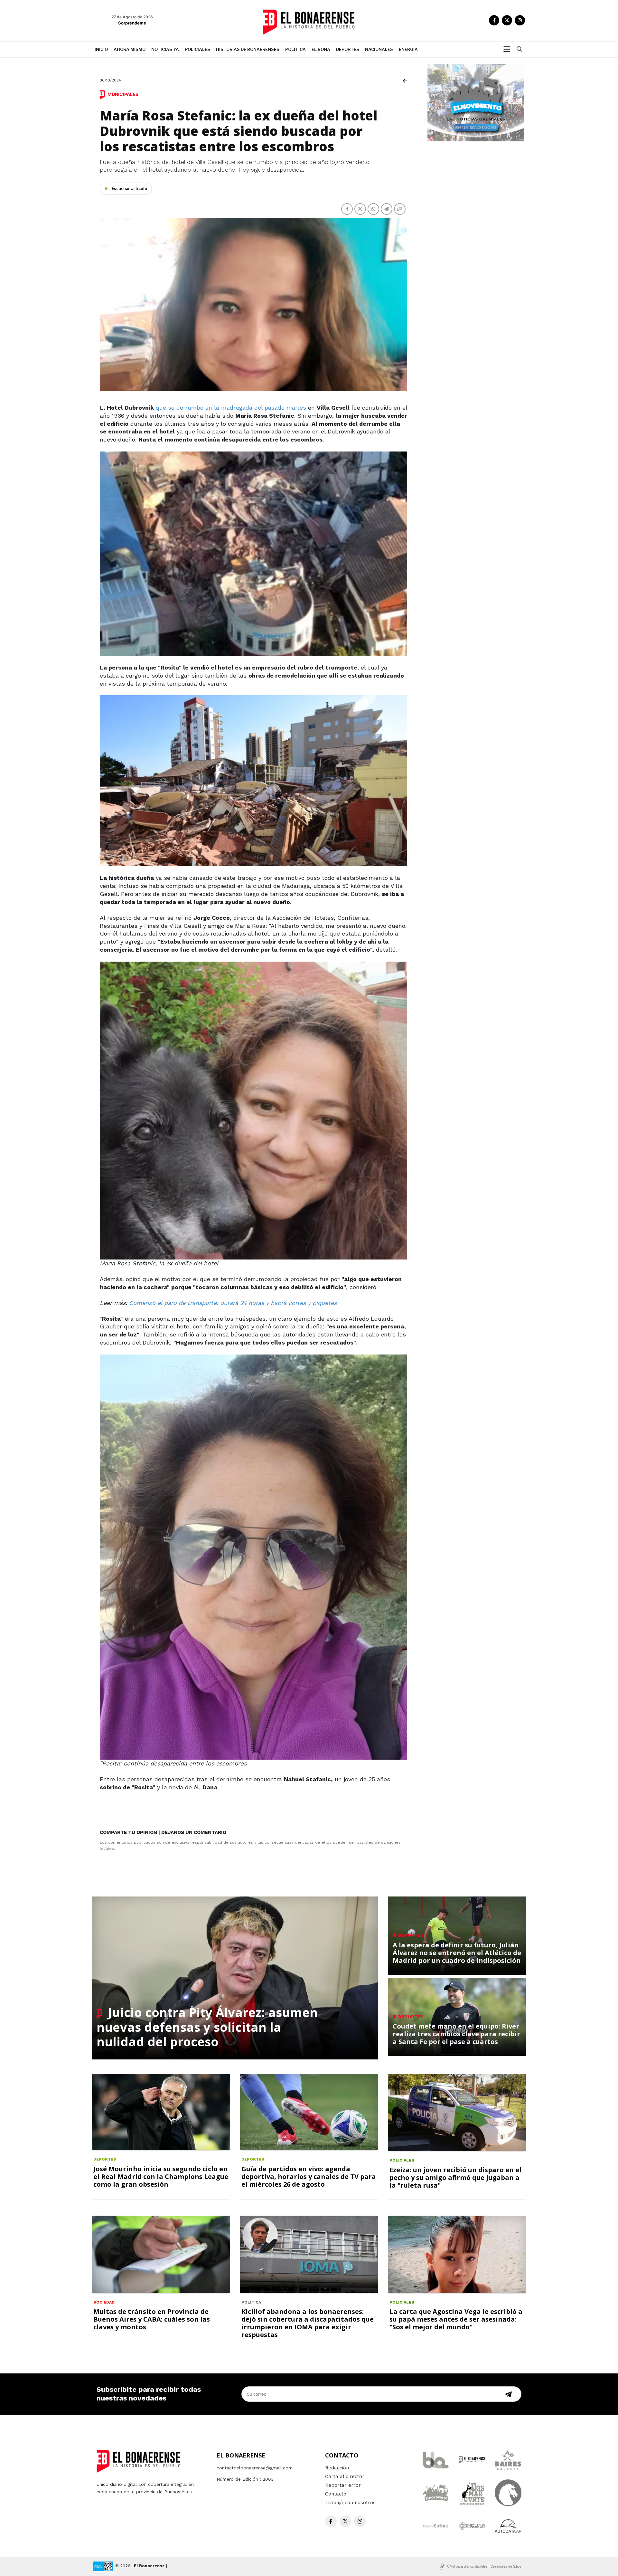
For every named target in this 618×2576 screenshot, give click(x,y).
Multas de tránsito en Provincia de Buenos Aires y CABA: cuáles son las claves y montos (152, 2319)
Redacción (337, 2468)
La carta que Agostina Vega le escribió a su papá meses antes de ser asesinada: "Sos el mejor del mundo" (456, 2319)
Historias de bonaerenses (248, 49)
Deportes (348, 49)
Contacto (336, 2494)
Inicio (101, 49)
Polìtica (295, 49)
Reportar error (343, 2485)
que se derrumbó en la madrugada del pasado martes (232, 408)
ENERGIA (408, 49)
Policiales (197, 49)
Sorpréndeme (132, 23)
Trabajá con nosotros (350, 2503)
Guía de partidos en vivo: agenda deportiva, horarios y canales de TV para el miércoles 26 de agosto (309, 2177)
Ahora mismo (130, 49)
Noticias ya (165, 49)
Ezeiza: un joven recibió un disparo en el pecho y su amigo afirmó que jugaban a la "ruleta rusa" (455, 2177)
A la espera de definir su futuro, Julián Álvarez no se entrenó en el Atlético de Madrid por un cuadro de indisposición (457, 1953)
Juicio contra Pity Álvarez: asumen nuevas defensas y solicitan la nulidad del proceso (207, 2027)
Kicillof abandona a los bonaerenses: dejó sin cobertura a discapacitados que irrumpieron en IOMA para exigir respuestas (308, 2323)
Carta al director (345, 2476)
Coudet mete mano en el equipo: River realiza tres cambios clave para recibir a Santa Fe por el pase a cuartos (456, 2034)
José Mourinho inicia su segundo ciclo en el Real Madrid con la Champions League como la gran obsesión (161, 2177)
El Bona (321, 49)
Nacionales (379, 49)
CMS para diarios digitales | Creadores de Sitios (484, 2566)
